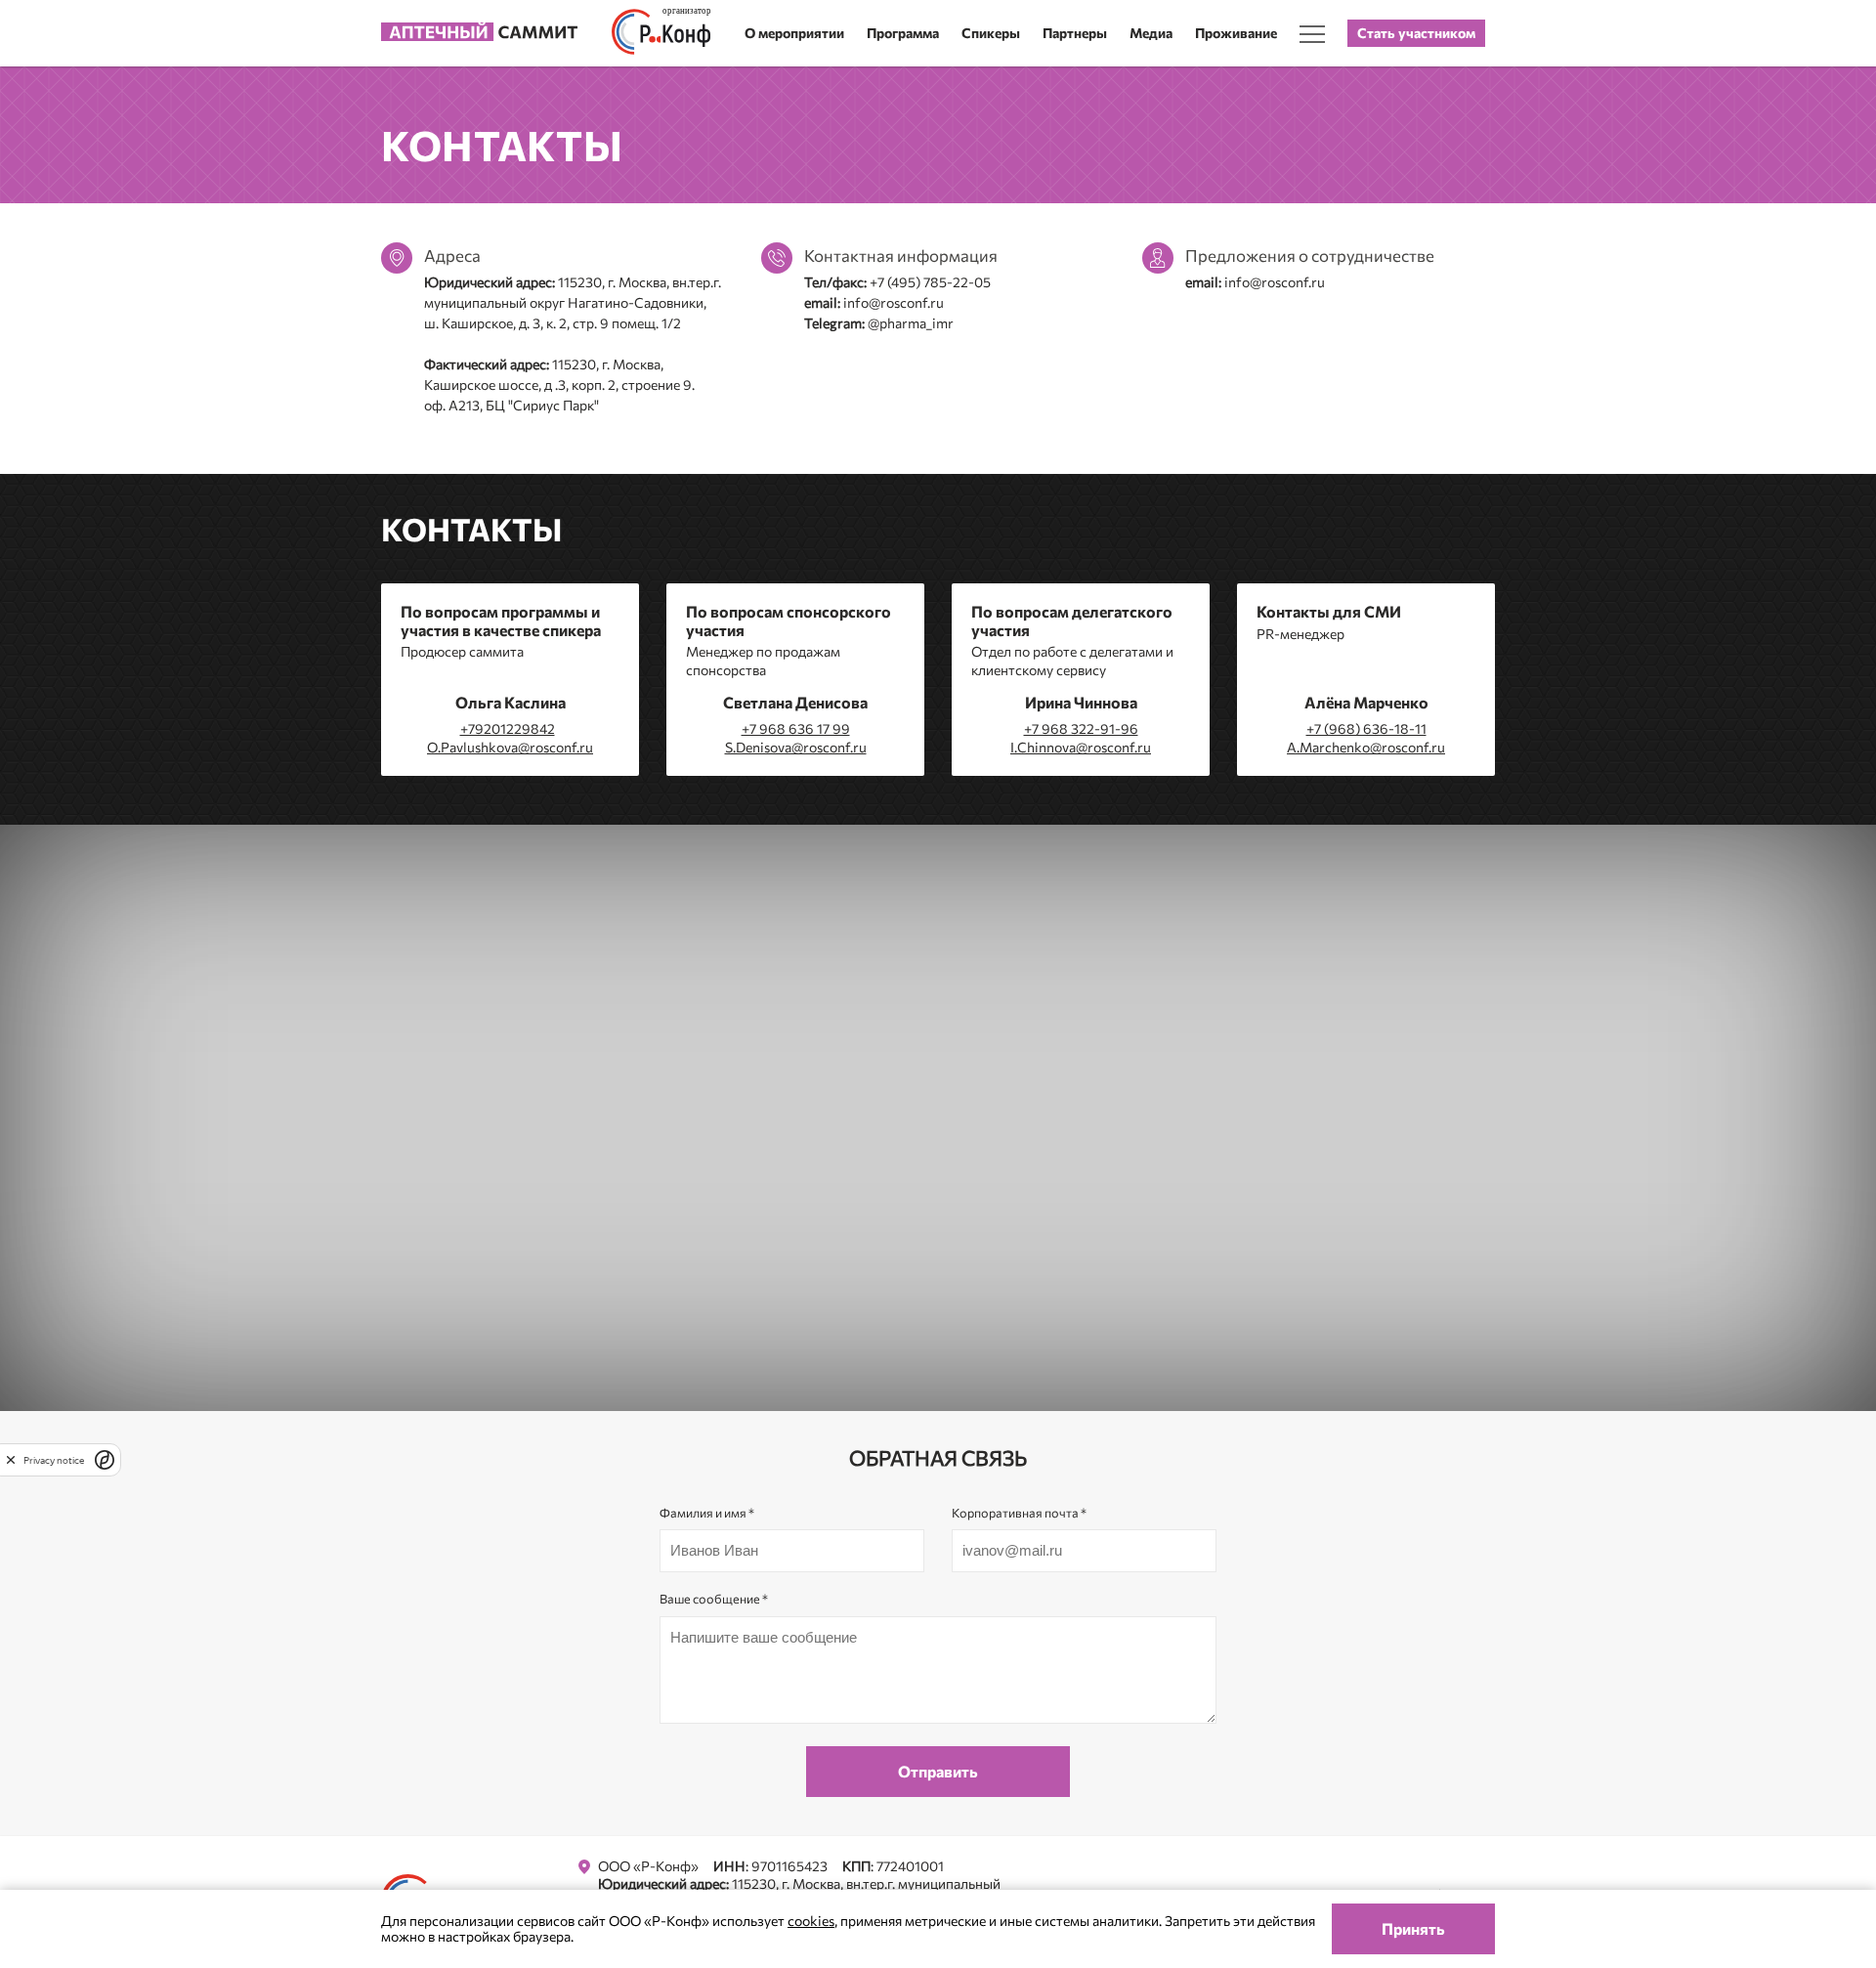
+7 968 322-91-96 (1081, 728)
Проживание (1236, 33)
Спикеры (991, 33)
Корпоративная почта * (1019, 1513)
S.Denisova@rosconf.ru (796, 747)
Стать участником (1416, 33)
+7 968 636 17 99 (796, 728)
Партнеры (1075, 33)
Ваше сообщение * (714, 1599)
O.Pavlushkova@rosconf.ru (510, 747)
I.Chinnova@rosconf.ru (1081, 747)
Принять (1413, 1928)
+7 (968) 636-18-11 (1366, 728)
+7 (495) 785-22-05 (930, 282)
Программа (903, 33)
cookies (811, 1921)
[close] (11, 1459)
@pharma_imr (911, 323)
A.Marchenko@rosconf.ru (1366, 747)
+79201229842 (508, 728)
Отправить (938, 1771)
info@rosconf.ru (894, 302)
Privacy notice (54, 1459)
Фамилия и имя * (707, 1513)
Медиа (1151, 33)
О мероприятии (794, 33)
